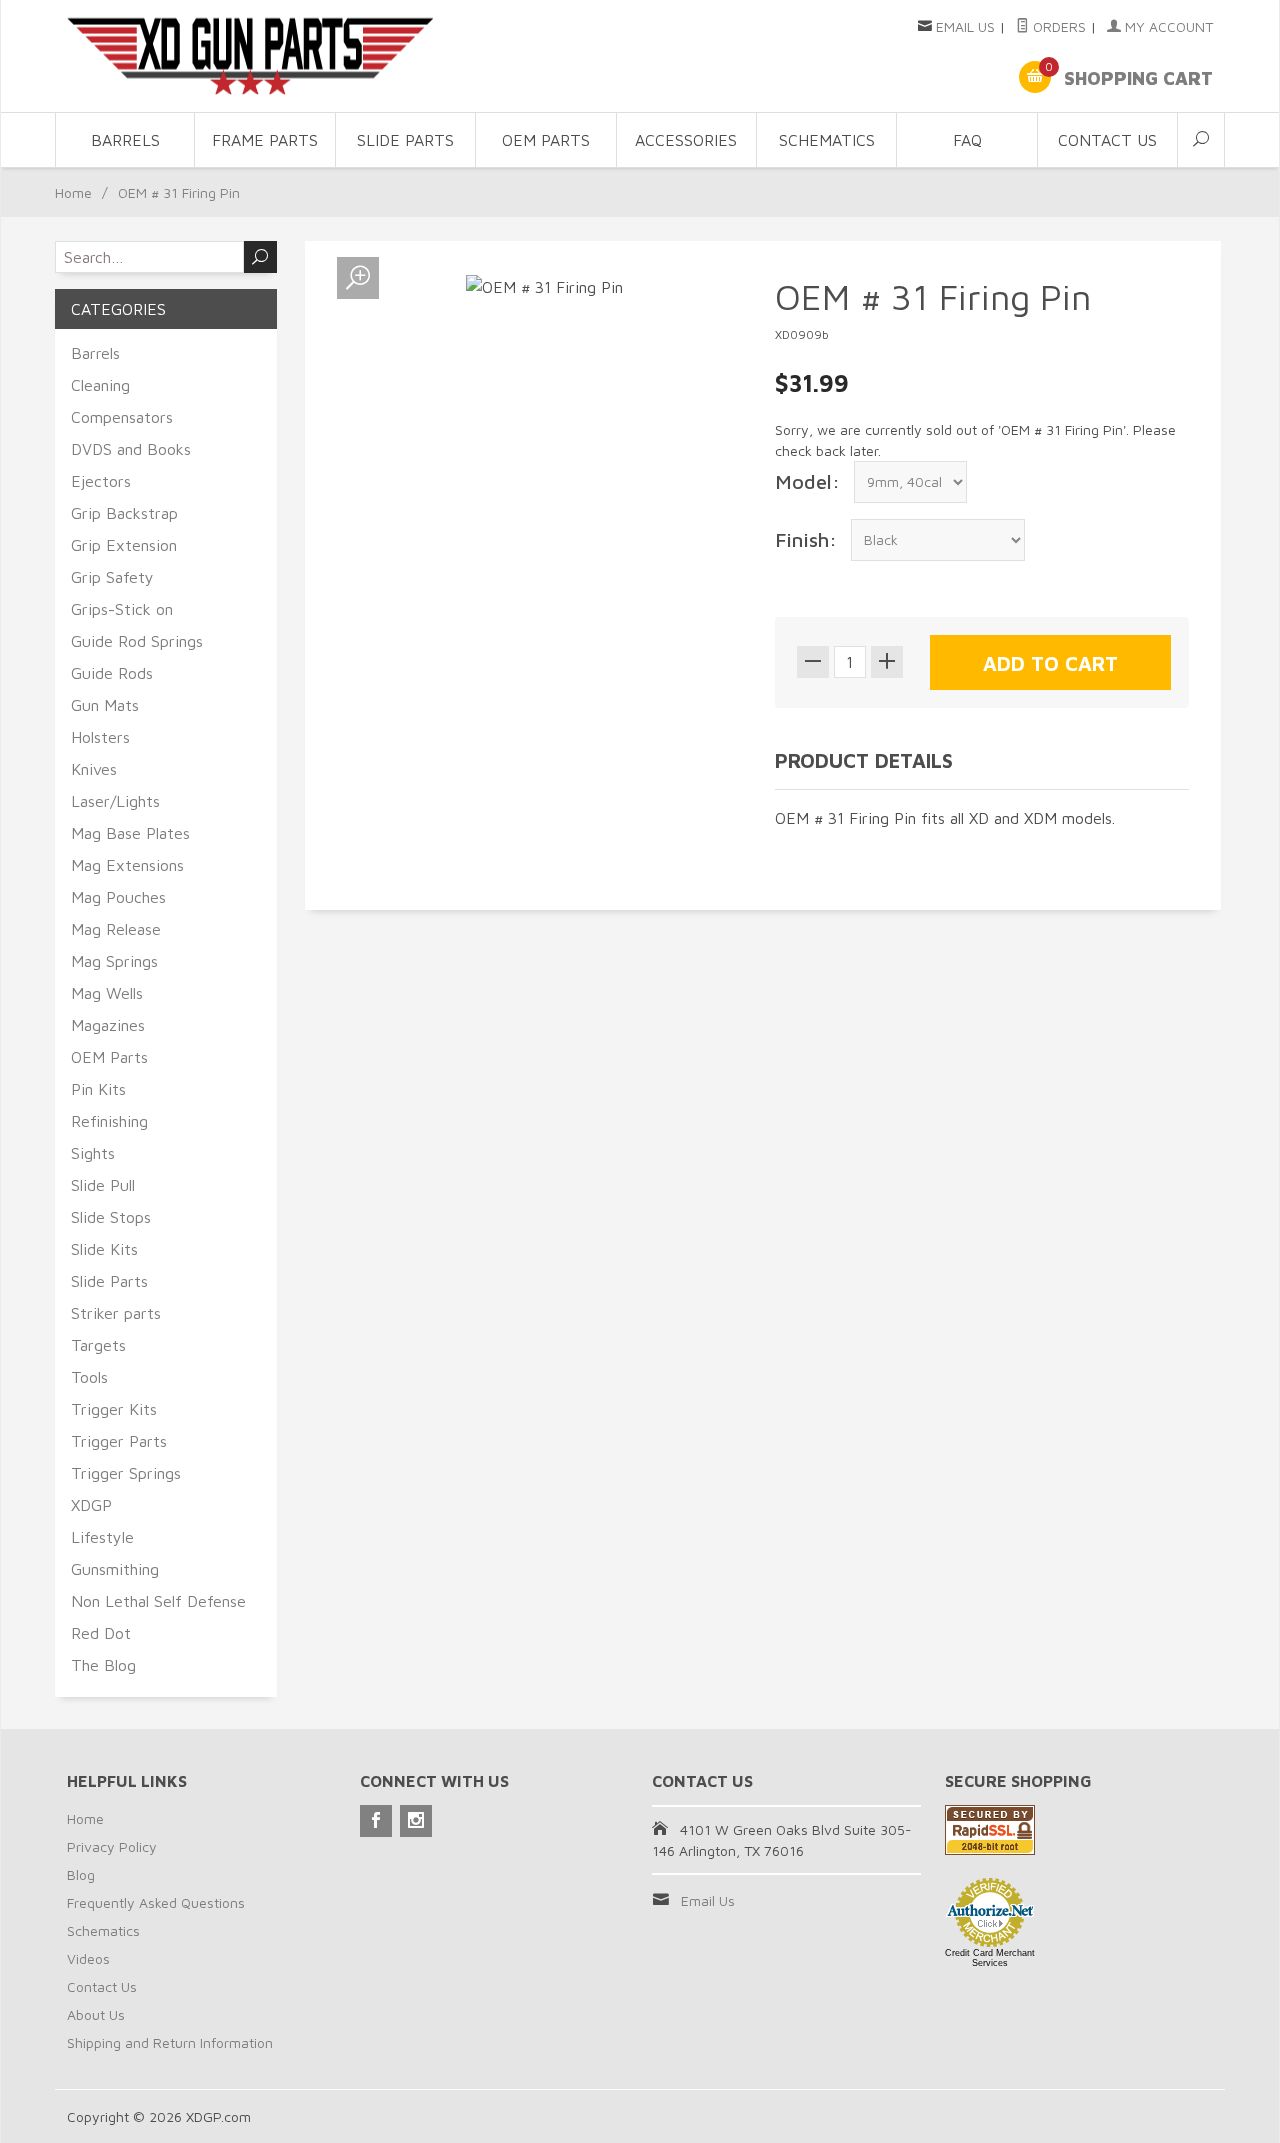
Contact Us (1107, 140)
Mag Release (116, 929)
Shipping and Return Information (170, 2042)
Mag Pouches (118, 897)
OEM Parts (546, 140)
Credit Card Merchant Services (990, 1958)
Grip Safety (112, 577)
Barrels (125, 140)
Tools (89, 1377)
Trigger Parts (119, 1441)
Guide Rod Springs (137, 641)
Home (73, 192)
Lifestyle (102, 1537)
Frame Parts (265, 140)
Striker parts (116, 1313)
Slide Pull (103, 1185)
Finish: (806, 539)
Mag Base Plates (130, 833)
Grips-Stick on (122, 609)
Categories (118, 309)
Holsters (100, 737)
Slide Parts (405, 140)
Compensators (122, 417)
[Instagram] (416, 1821)
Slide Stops (111, 1217)
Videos (88, 1958)
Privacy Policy (112, 1846)
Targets (98, 1345)
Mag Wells (107, 993)
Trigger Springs (126, 1473)
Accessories (686, 140)
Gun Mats (105, 705)
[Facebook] (376, 1821)
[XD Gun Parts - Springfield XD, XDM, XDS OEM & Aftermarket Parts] (250, 56)
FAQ (967, 140)
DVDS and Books (131, 449)
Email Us (965, 26)
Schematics (827, 140)
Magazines (108, 1025)
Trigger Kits (114, 1409)
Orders (1057, 26)
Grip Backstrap (124, 513)
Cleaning (100, 385)
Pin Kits (98, 1089)
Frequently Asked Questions (156, 1902)
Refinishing (109, 1121)
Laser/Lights (115, 801)
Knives (94, 769)
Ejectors (101, 481)
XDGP (91, 1505)
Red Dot (101, 1633)
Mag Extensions (127, 865)
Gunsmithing (115, 1569)
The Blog (103, 1665)
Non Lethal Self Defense (158, 1601)
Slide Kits (104, 1249)
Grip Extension (124, 545)
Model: (807, 481)
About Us (96, 2014)
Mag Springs (114, 961)
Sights (93, 1153)
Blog (81, 1874)
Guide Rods (112, 673)
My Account (1167, 26)
